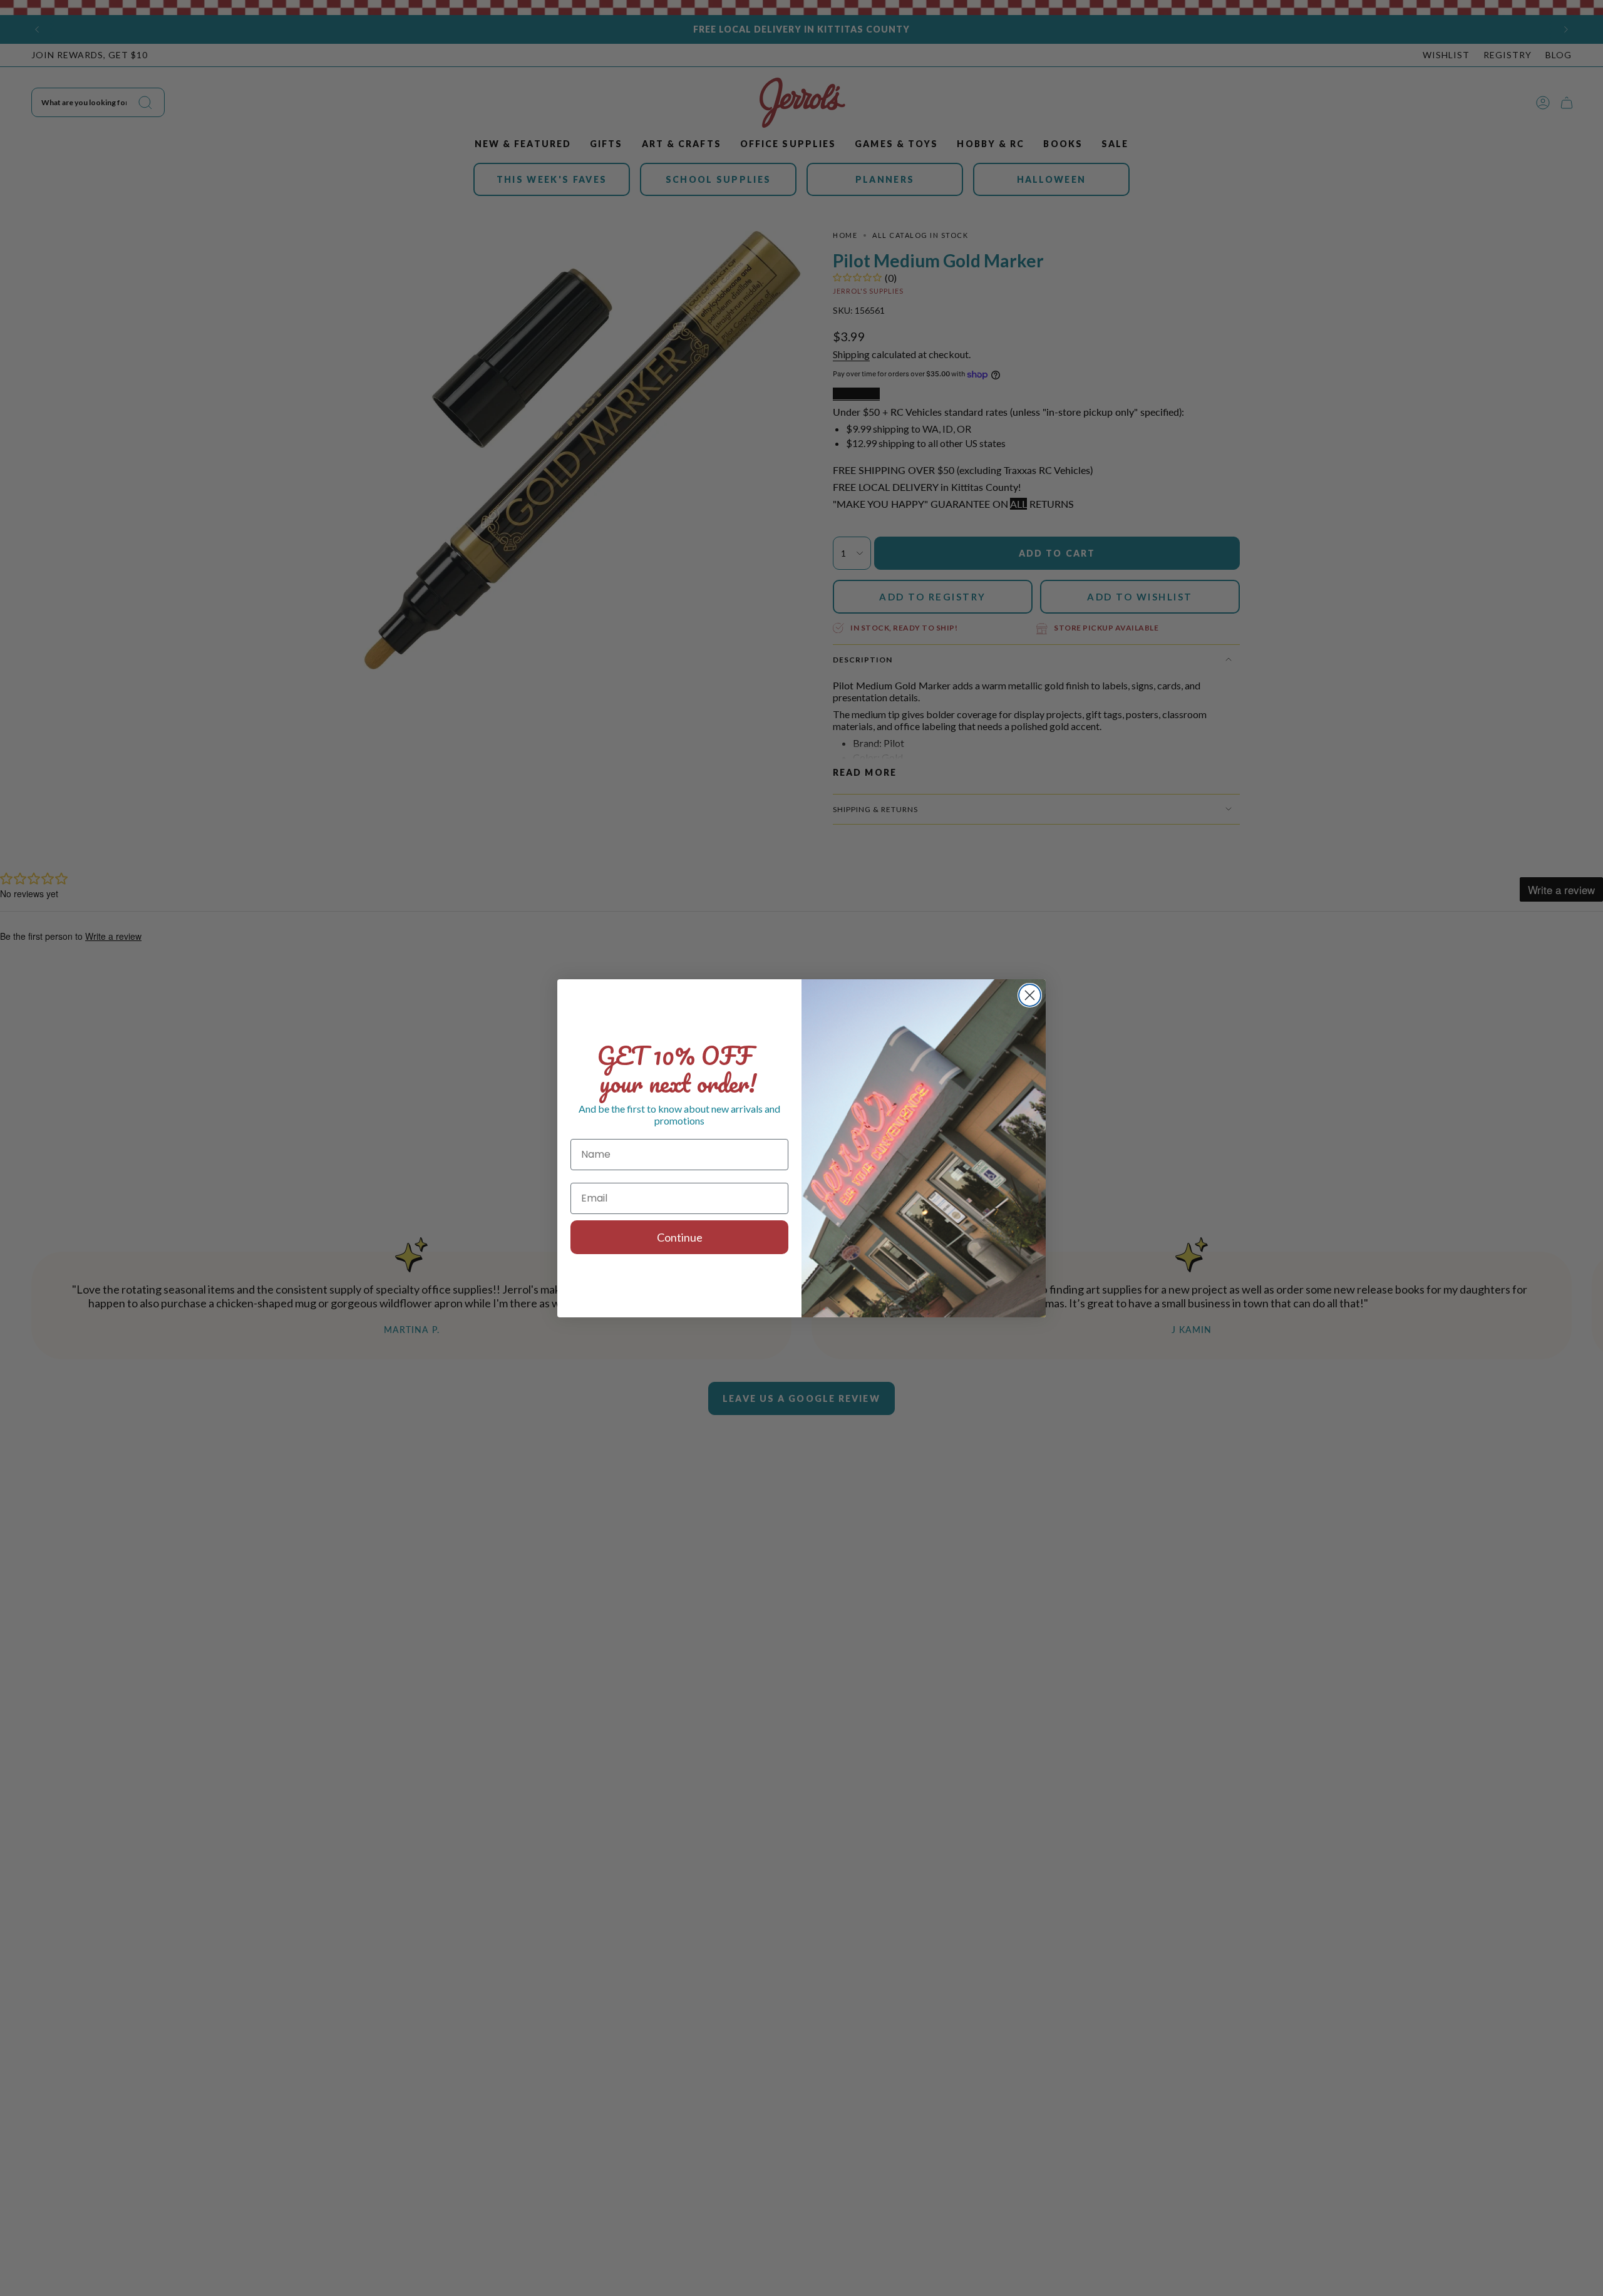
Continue (680, 1237)
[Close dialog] (1030, 995)
